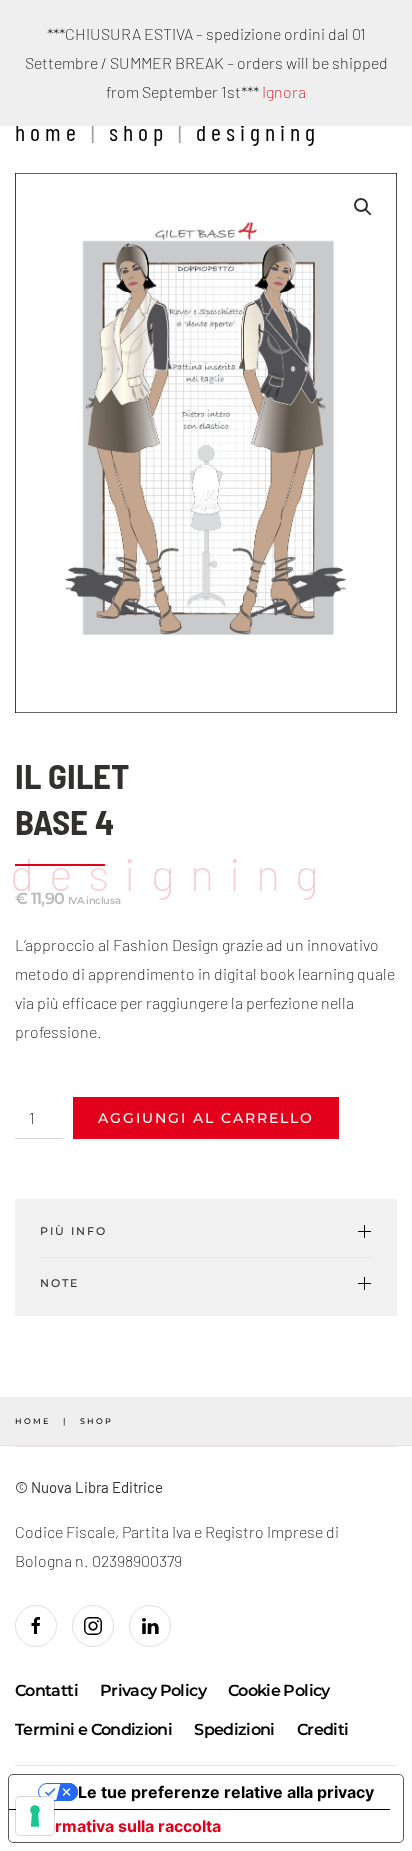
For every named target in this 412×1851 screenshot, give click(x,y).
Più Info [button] (73, 1231)
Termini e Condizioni (93, 1729)
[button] (363, 207)
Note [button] (59, 1283)
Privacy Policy (153, 1690)
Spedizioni (234, 1729)
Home (48, 131)
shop (96, 1421)
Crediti (323, 1729)
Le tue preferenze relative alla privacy (226, 1792)
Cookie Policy (279, 1690)
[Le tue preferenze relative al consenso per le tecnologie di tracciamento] (35, 1816)
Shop (138, 131)
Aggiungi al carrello (206, 1118)
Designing (258, 131)
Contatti (46, 1690)
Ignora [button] (284, 91)
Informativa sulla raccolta (123, 1826)
